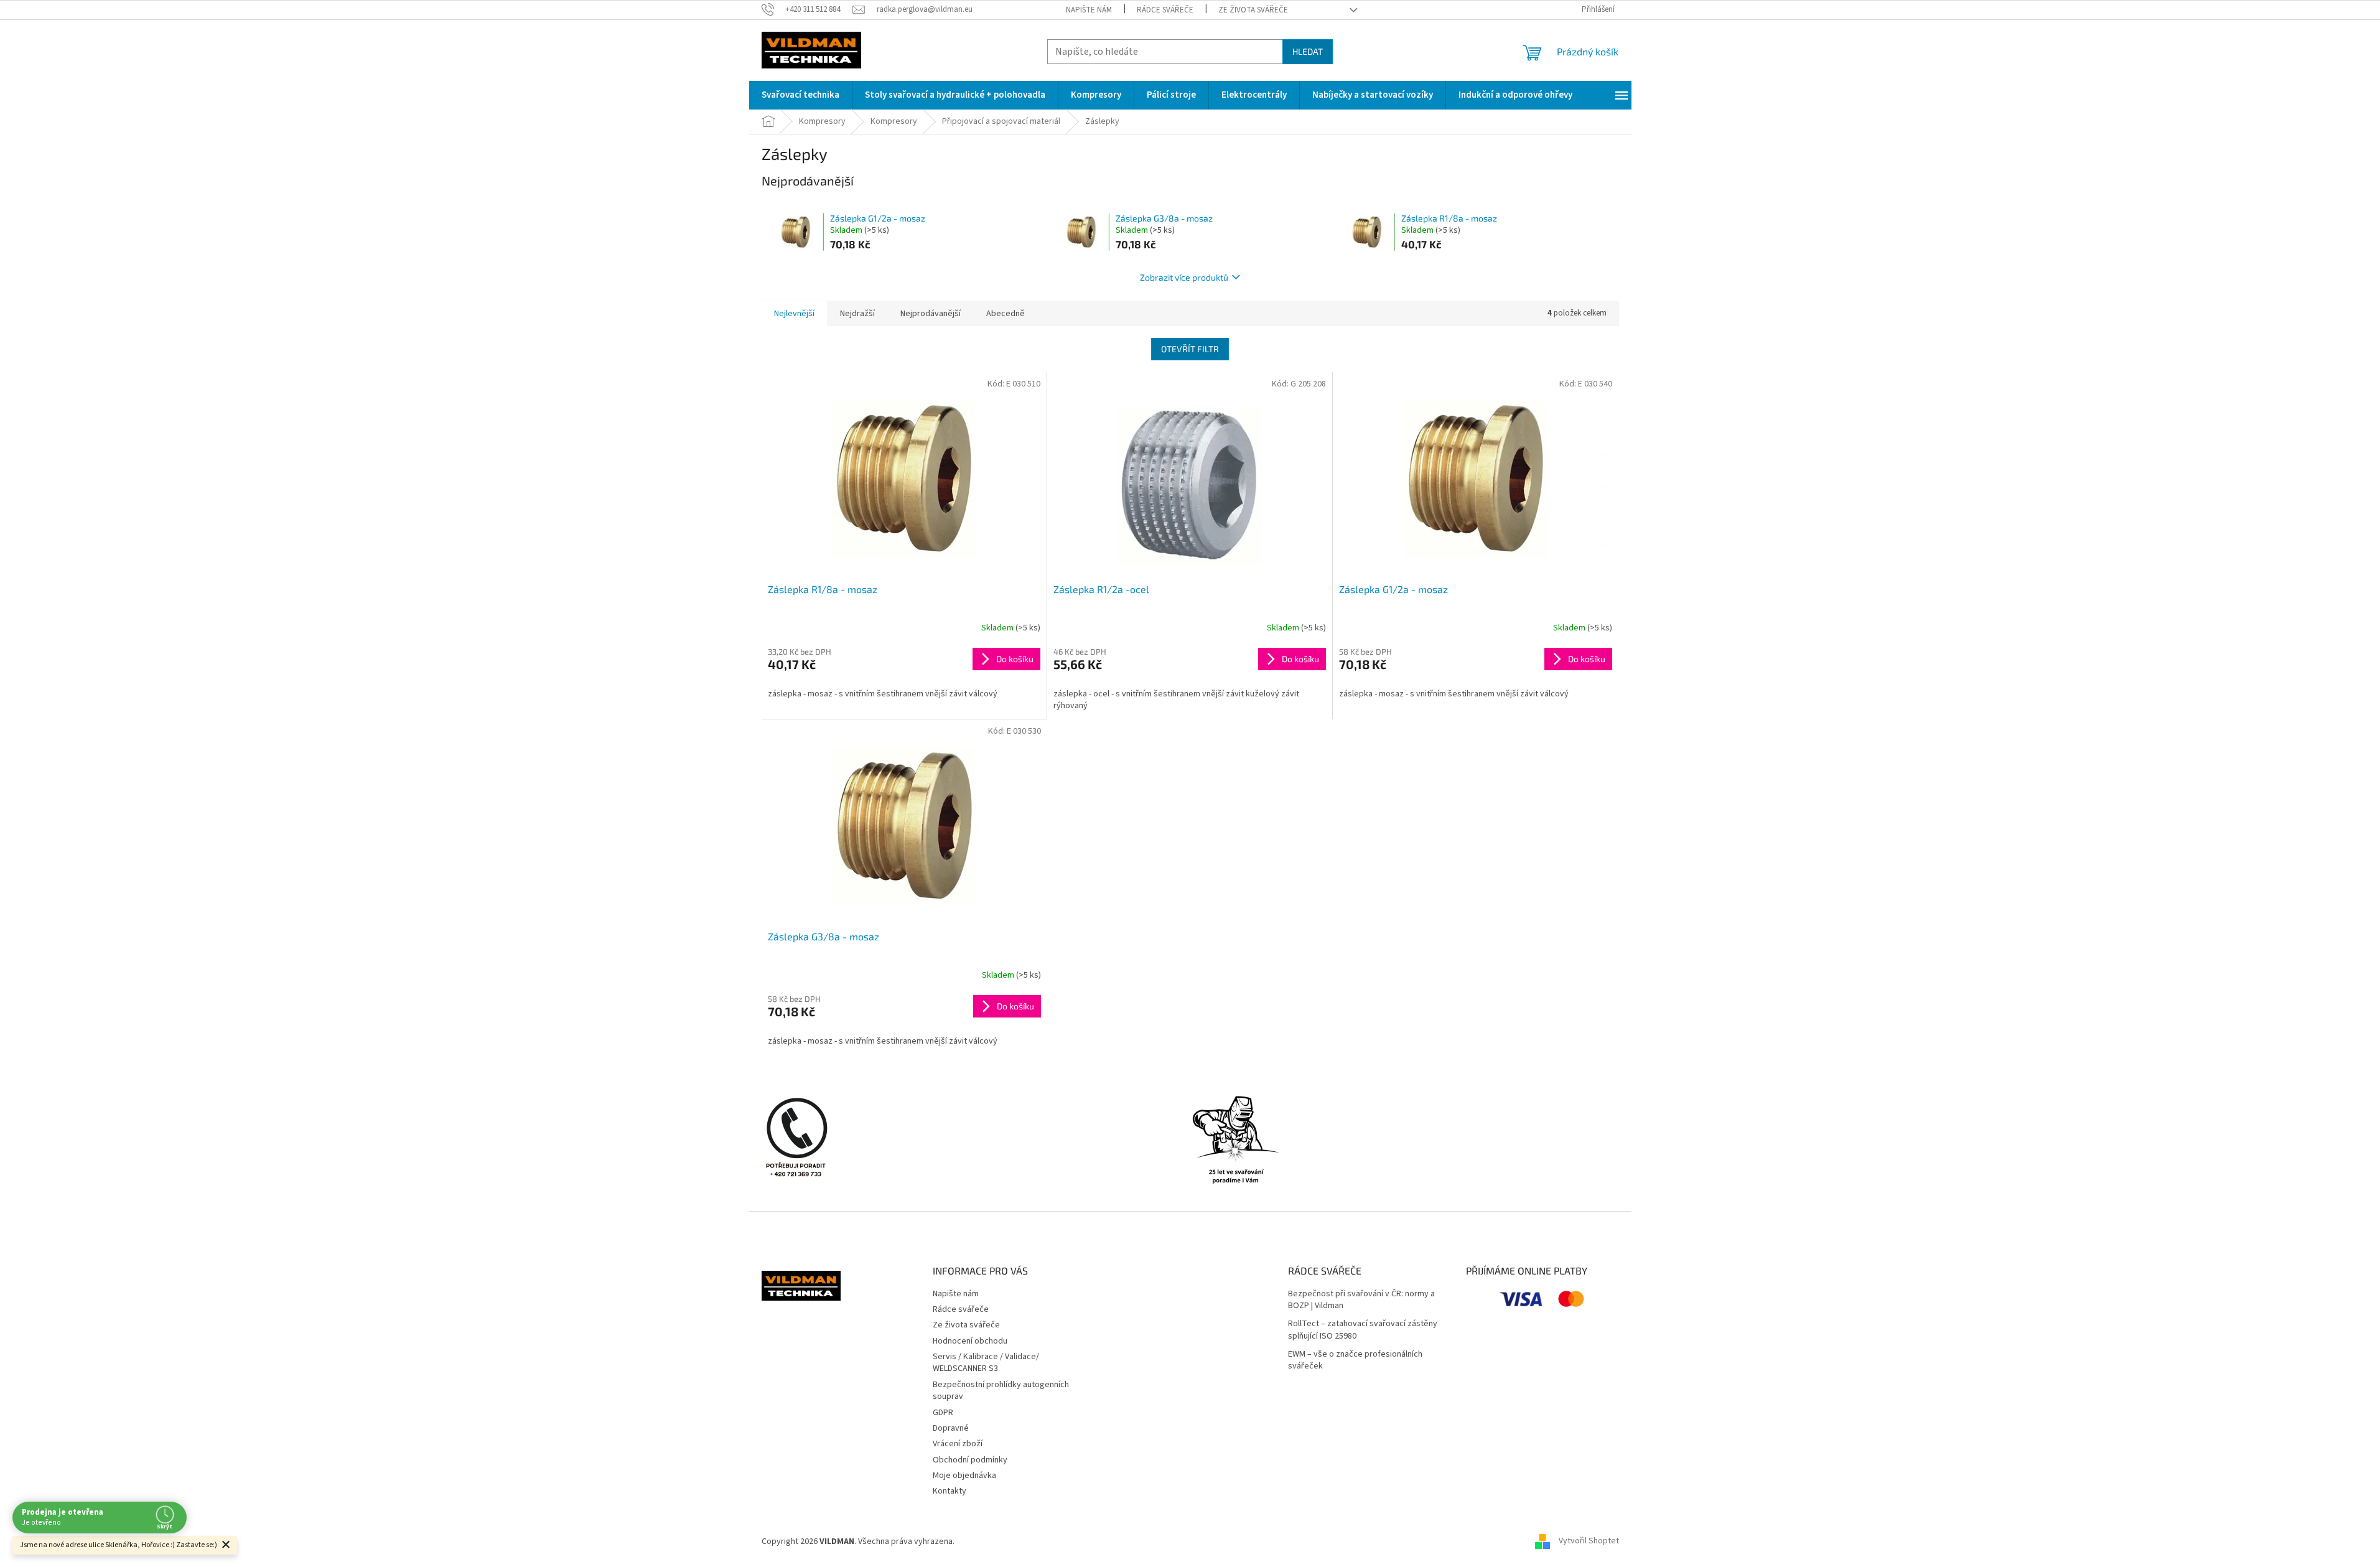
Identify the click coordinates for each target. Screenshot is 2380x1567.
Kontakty (950, 1491)
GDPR (943, 1413)
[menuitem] (800, 95)
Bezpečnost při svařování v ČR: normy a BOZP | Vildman (1361, 1300)
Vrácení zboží (958, 1444)
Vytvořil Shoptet (1589, 1541)
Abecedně (1006, 314)
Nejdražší (857, 314)
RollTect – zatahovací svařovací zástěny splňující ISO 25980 (1363, 1330)
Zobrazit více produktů (1184, 277)
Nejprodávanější (931, 314)
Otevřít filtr (1190, 349)
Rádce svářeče (1165, 10)
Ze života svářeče (1253, 10)
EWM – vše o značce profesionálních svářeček (1355, 1360)
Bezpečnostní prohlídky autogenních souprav (1001, 1391)
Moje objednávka (964, 1476)
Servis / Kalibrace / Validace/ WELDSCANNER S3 (986, 1363)
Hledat (1308, 51)
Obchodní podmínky (970, 1460)
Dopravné (951, 1428)
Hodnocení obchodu (970, 1341)
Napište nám (1089, 10)
